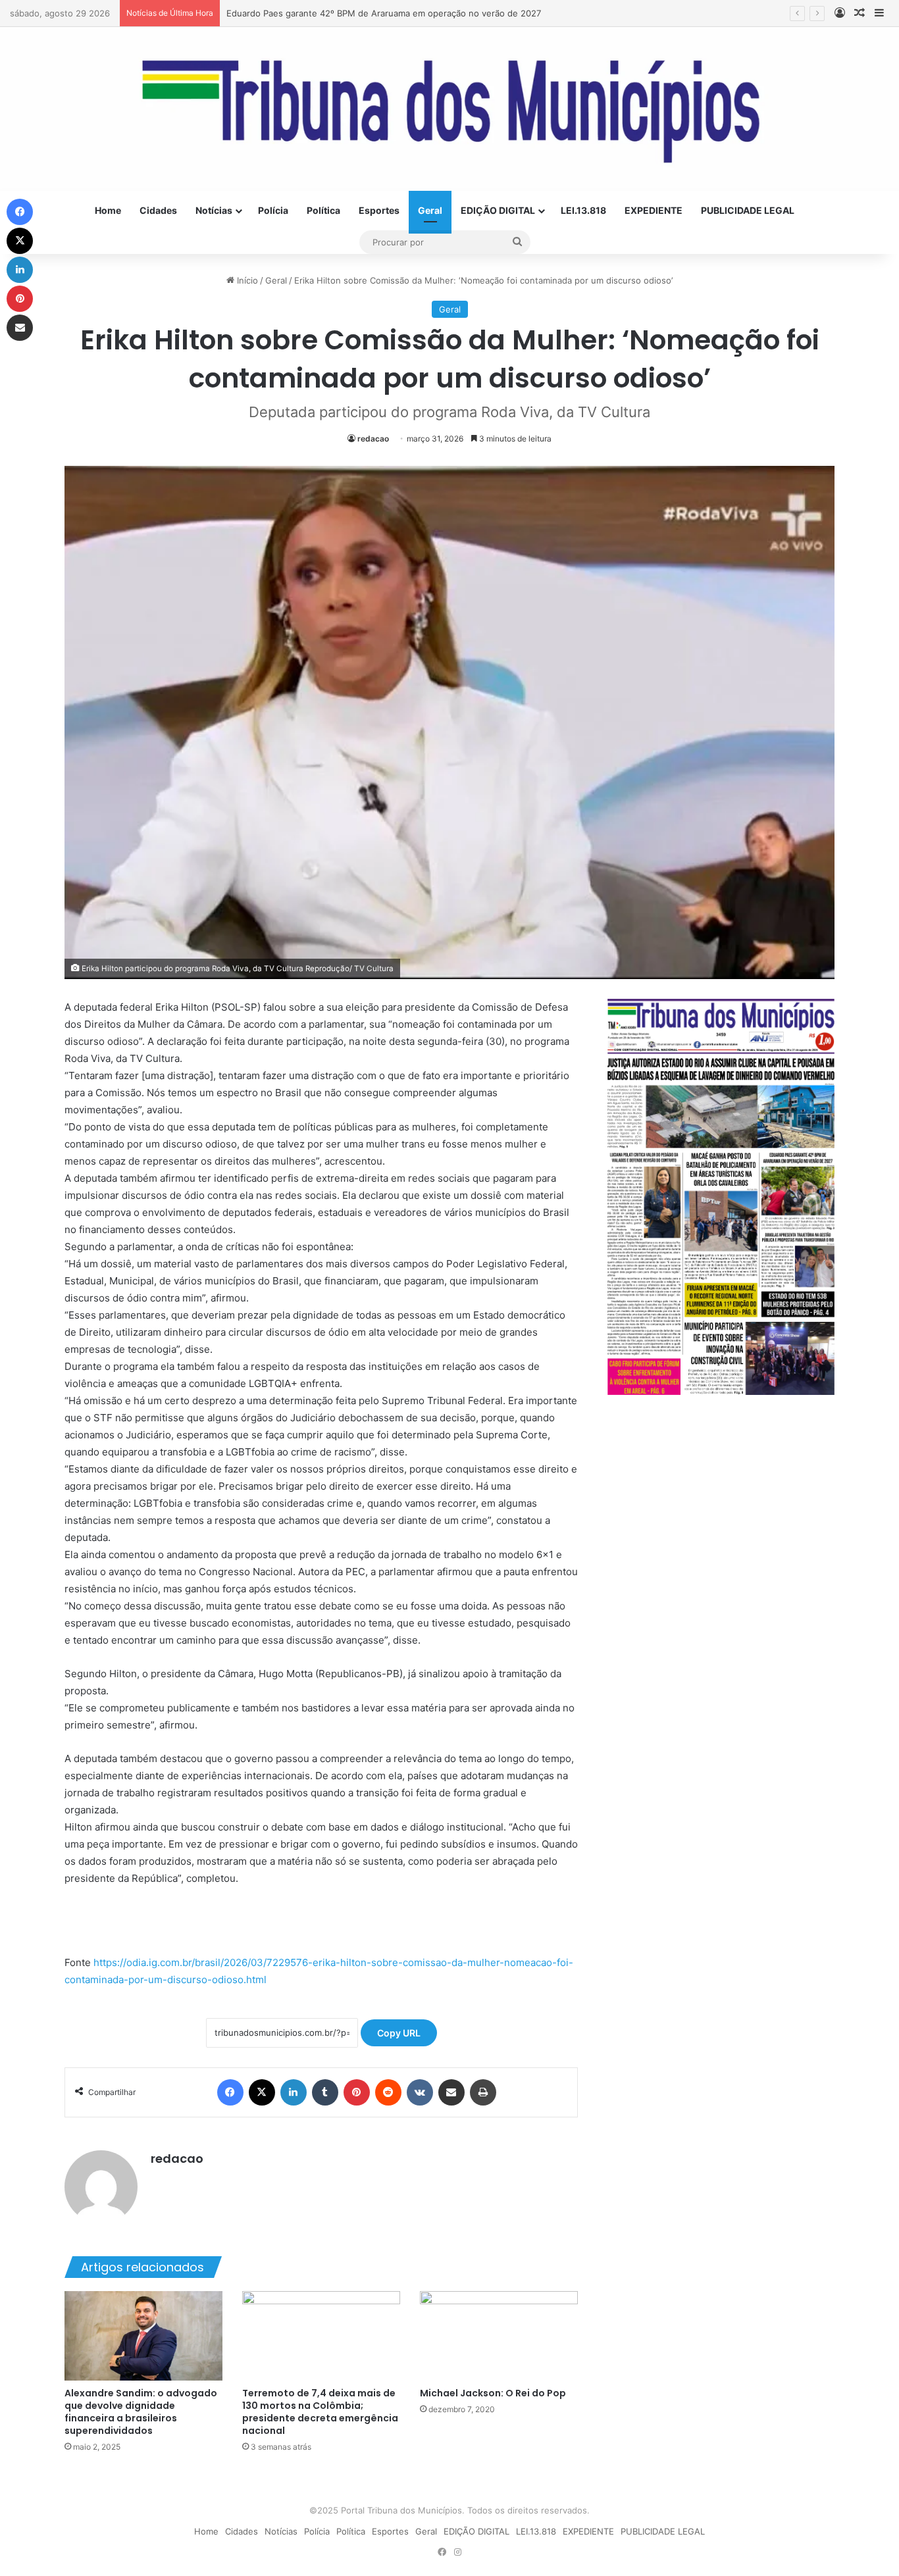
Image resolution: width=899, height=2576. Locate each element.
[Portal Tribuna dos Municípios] (449, 109)
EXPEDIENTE (654, 210)
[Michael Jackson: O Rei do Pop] (499, 2336)
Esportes (379, 210)
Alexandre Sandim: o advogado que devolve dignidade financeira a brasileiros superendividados (141, 2412)
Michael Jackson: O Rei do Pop (493, 2393)
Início (246, 280)
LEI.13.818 (583, 210)
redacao (373, 439)
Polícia (273, 210)
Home (108, 210)
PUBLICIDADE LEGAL (748, 210)
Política (323, 210)
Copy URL (399, 2033)
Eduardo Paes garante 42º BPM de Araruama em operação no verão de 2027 (384, 13)
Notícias (214, 210)
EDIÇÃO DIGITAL (498, 210)
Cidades (158, 210)
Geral (430, 210)
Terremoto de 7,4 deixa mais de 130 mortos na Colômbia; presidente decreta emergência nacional (320, 2412)
